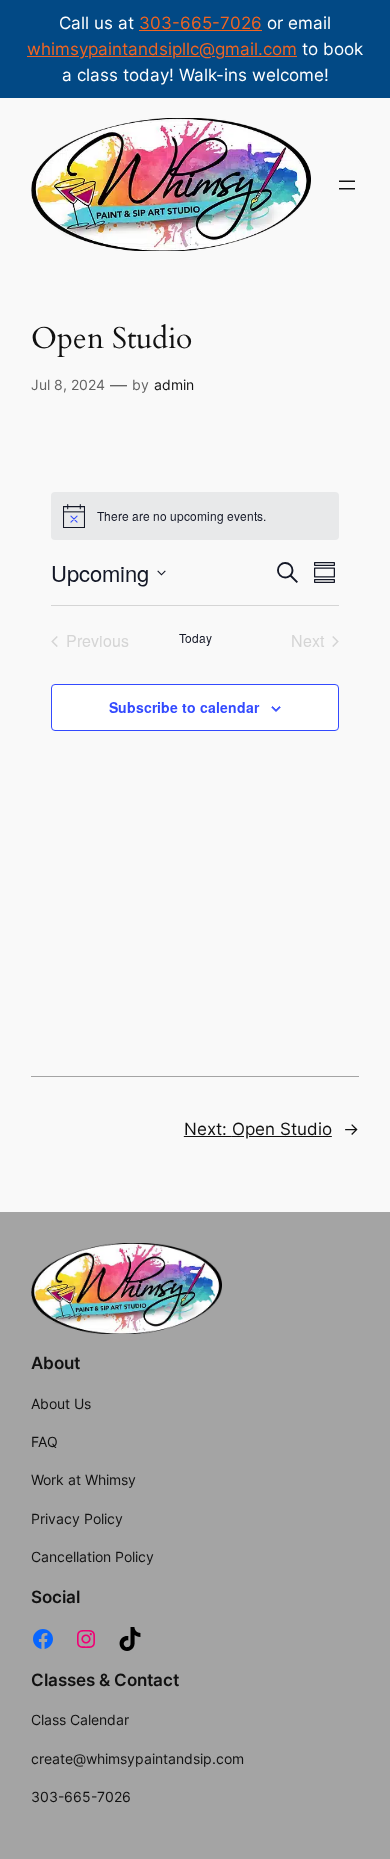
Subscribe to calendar (184, 707)
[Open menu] (347, 185)
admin (174, 384)
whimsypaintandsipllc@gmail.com (162, 49)
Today (195, 638)
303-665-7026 (200, 23)
